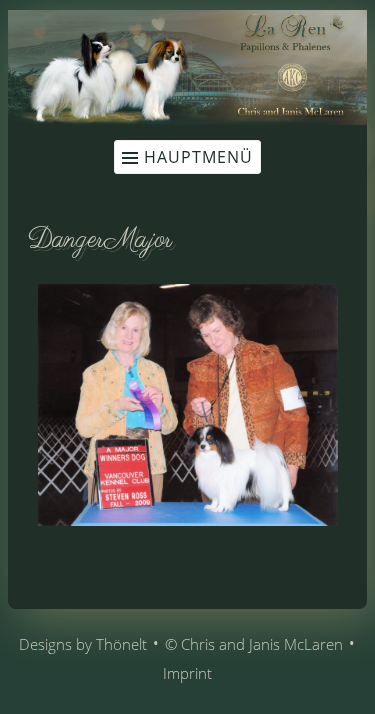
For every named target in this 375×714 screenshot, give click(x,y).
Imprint (187, 673)
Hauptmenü (198, 157)
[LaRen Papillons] (187, 119)
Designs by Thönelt (83, 644)
